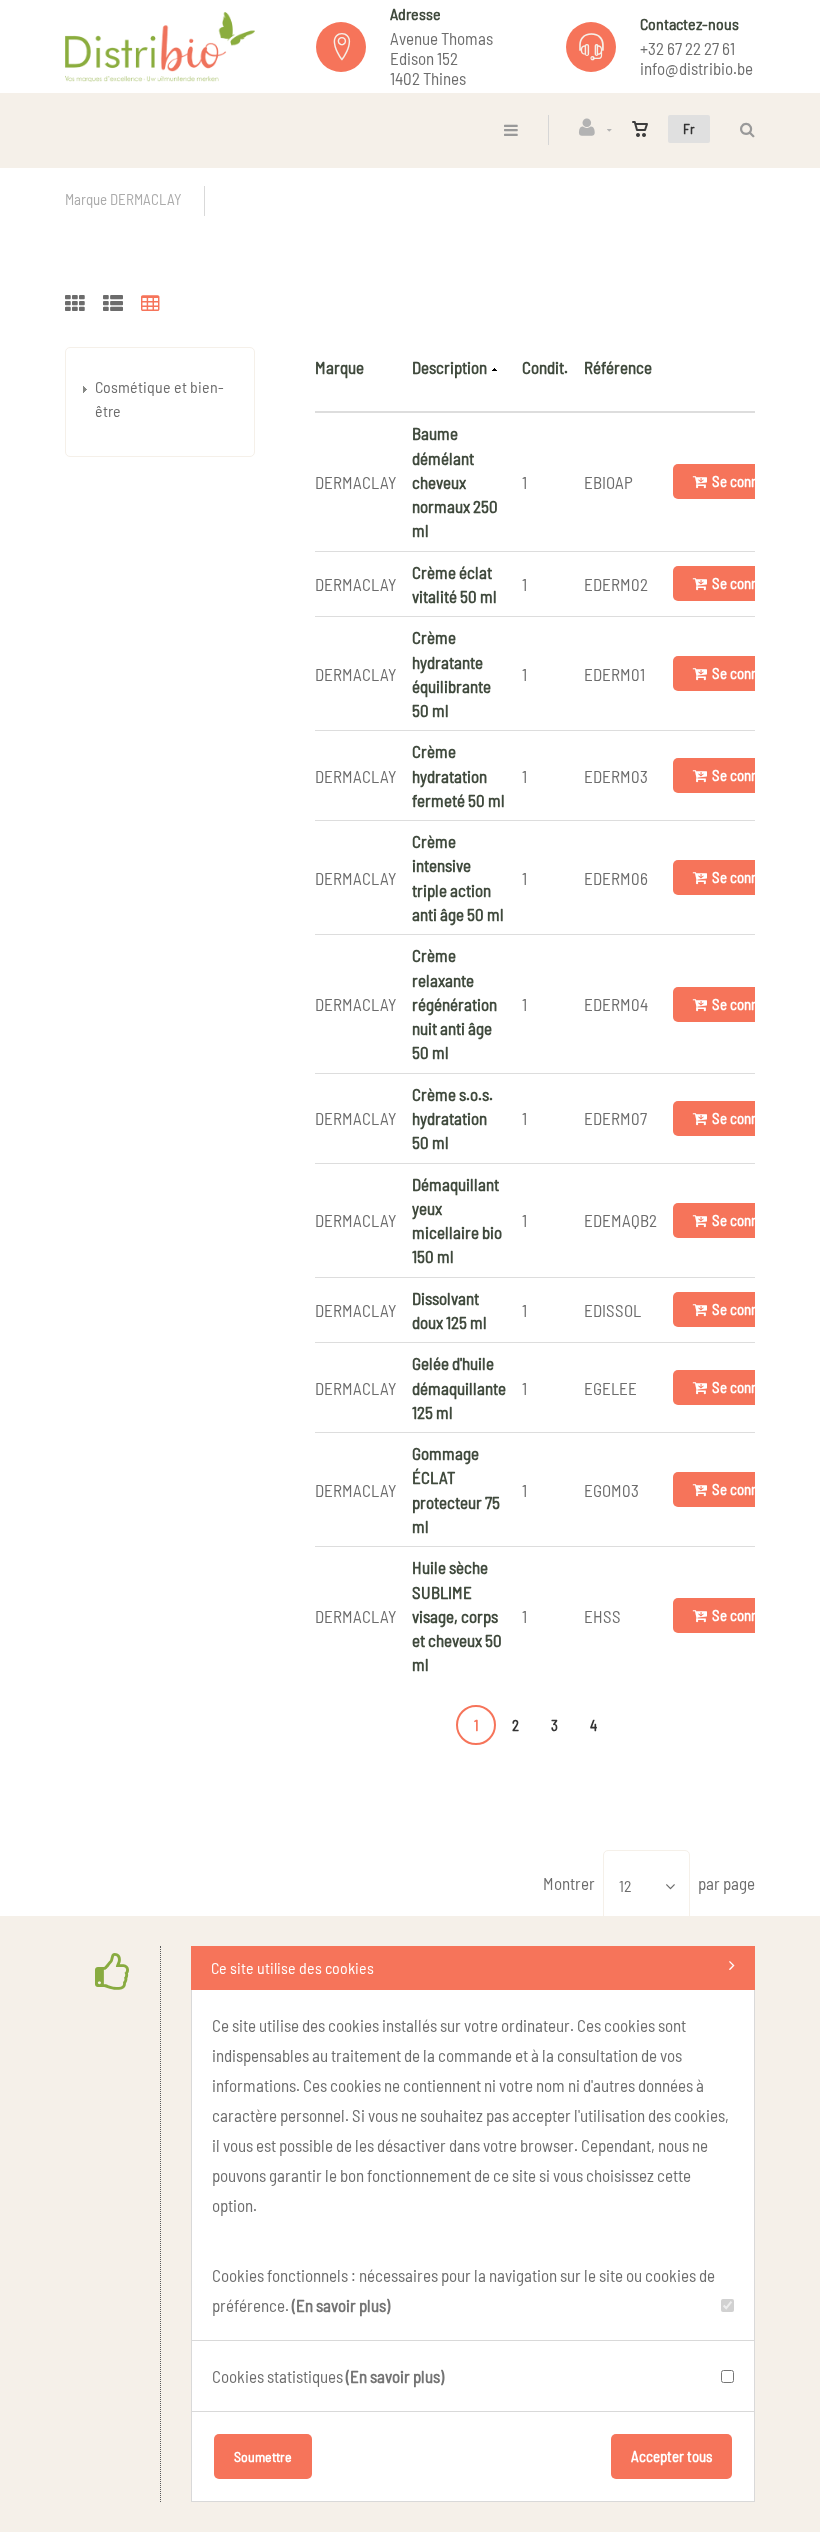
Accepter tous (671, 2456)
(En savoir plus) (341, 2305)
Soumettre (263, 2456)
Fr (689, 128)
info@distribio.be (696, 68)
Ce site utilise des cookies (292, 1967)
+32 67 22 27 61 (687, 48)
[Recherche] (742, 129)
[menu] (511, 129)
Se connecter (750, 481)
